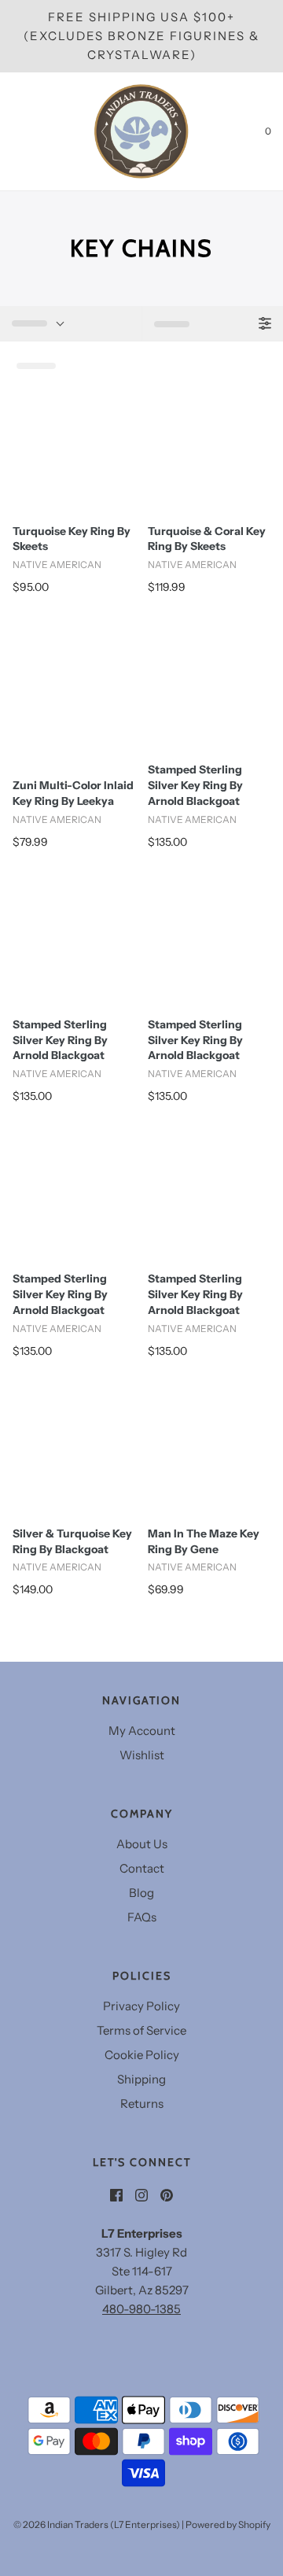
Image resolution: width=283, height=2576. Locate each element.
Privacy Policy (141, 2006)
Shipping (141, 2079)
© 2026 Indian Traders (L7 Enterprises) (97, 2524)
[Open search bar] (29, 131)
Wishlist (142, 1755)
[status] (71, 323)
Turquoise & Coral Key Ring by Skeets (207, 539)
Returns (142, 2104)
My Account (142, 1731)
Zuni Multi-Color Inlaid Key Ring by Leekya (73, 793)
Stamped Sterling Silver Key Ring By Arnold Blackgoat (195, 785)
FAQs (142, 1917)
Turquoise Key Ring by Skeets (72, 539)
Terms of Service (141, 2030)
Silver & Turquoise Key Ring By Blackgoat (72, 1541)
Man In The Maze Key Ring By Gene (204, 1541)
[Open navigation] (12, 131)
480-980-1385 (141, 2309)
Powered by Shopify (228, 2524)
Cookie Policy (142, 2055)
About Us (142, 1844)
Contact (142, 1868)
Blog (141, 1893)
